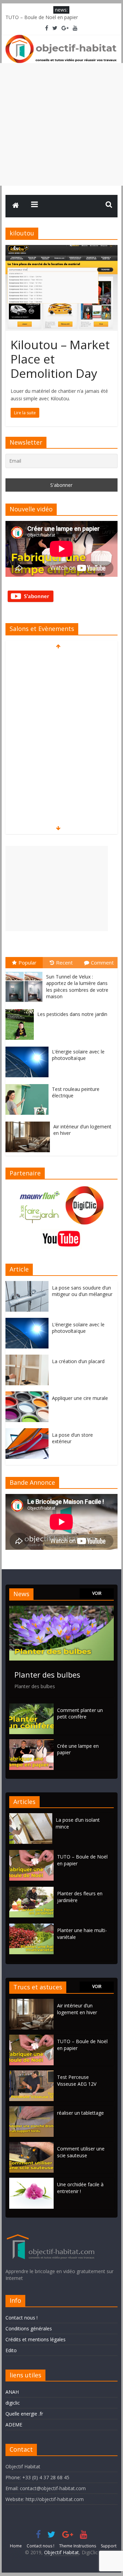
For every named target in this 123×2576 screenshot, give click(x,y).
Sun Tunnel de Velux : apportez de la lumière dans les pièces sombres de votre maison (77, 987)
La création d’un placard (78, 1361)
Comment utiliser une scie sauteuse (81, 2152)
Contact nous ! (22, 2318)
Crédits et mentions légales (36, 2339)
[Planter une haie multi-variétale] (33, 1927)
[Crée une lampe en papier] (31, 1742)
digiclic (13, 2403)
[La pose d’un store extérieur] (29, 1432)
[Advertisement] (61, 124)
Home (16, 2546)
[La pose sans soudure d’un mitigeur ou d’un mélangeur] (29, 1285)
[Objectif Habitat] (16, 206)
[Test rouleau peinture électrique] (29, 1084)
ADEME (14, 2425)
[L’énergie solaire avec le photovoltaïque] (29, 1047)
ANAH (12, 2392)
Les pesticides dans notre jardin (72, 1014)
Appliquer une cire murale (80, 1398)
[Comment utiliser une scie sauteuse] (31, 2145)
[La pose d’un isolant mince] (32, 1816)
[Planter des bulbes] (61, 1609)
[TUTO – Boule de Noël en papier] (33, 1853)
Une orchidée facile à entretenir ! (80, 2188)
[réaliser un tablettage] (31, 2109)
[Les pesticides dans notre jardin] (21, 1009)
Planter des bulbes (47, 1675)
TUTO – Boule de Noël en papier (42, 17)
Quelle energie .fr (24, 2414)
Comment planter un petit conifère (80, 1714)
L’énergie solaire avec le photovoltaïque (78, 1055)
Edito (11, 2350)
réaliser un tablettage (80, 2113)
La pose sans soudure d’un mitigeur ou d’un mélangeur (82, 1291)
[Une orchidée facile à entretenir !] (31, 2181)
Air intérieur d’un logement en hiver (77, 2009)
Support (109, 2546)
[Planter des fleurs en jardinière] (33, 1890)
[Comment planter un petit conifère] (31, 1707)
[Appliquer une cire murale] (29, 1395)
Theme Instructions (78, 2546)
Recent (64, 962)
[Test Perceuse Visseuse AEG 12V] (31, 2074)
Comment (102, 962)
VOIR (97, 1593)
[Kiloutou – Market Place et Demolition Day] (61, 249)
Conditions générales (29, 2328)
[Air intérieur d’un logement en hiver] (29, 1122)
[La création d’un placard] (29, 1358)
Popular (28, 962)
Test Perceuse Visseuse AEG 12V (77, 2080)
